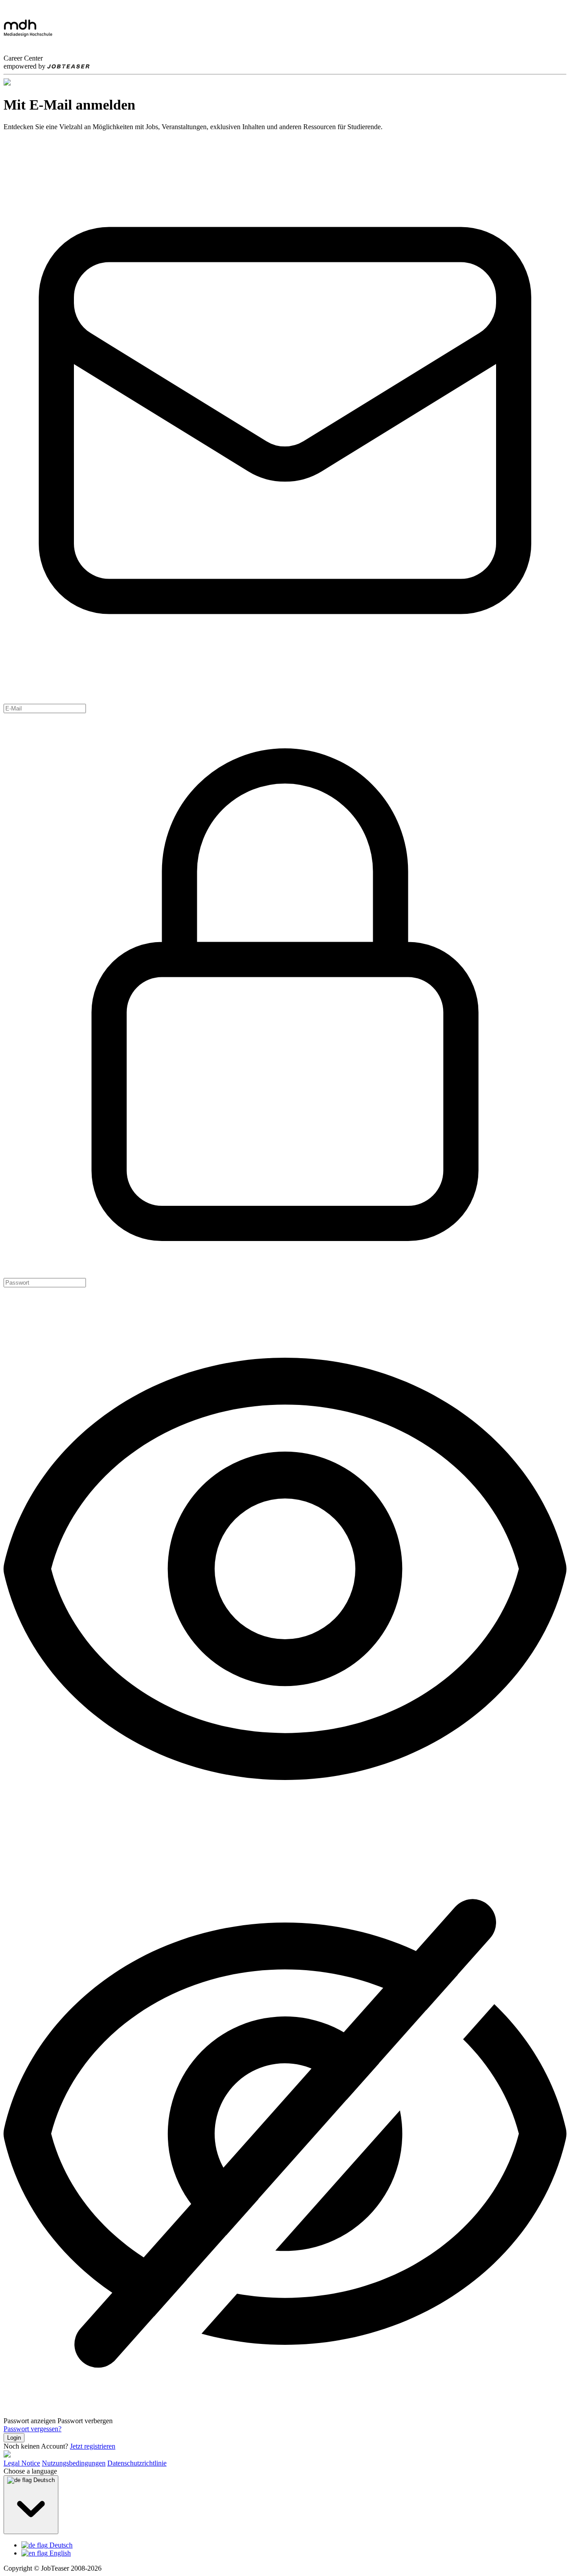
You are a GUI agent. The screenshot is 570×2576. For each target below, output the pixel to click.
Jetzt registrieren (93, 2446)
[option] (294, 2545)
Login (14, 2438)
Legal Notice (22, 2463)
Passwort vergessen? (33, 2429)
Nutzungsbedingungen (74, 2463)
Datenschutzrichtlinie (137, 2463)
